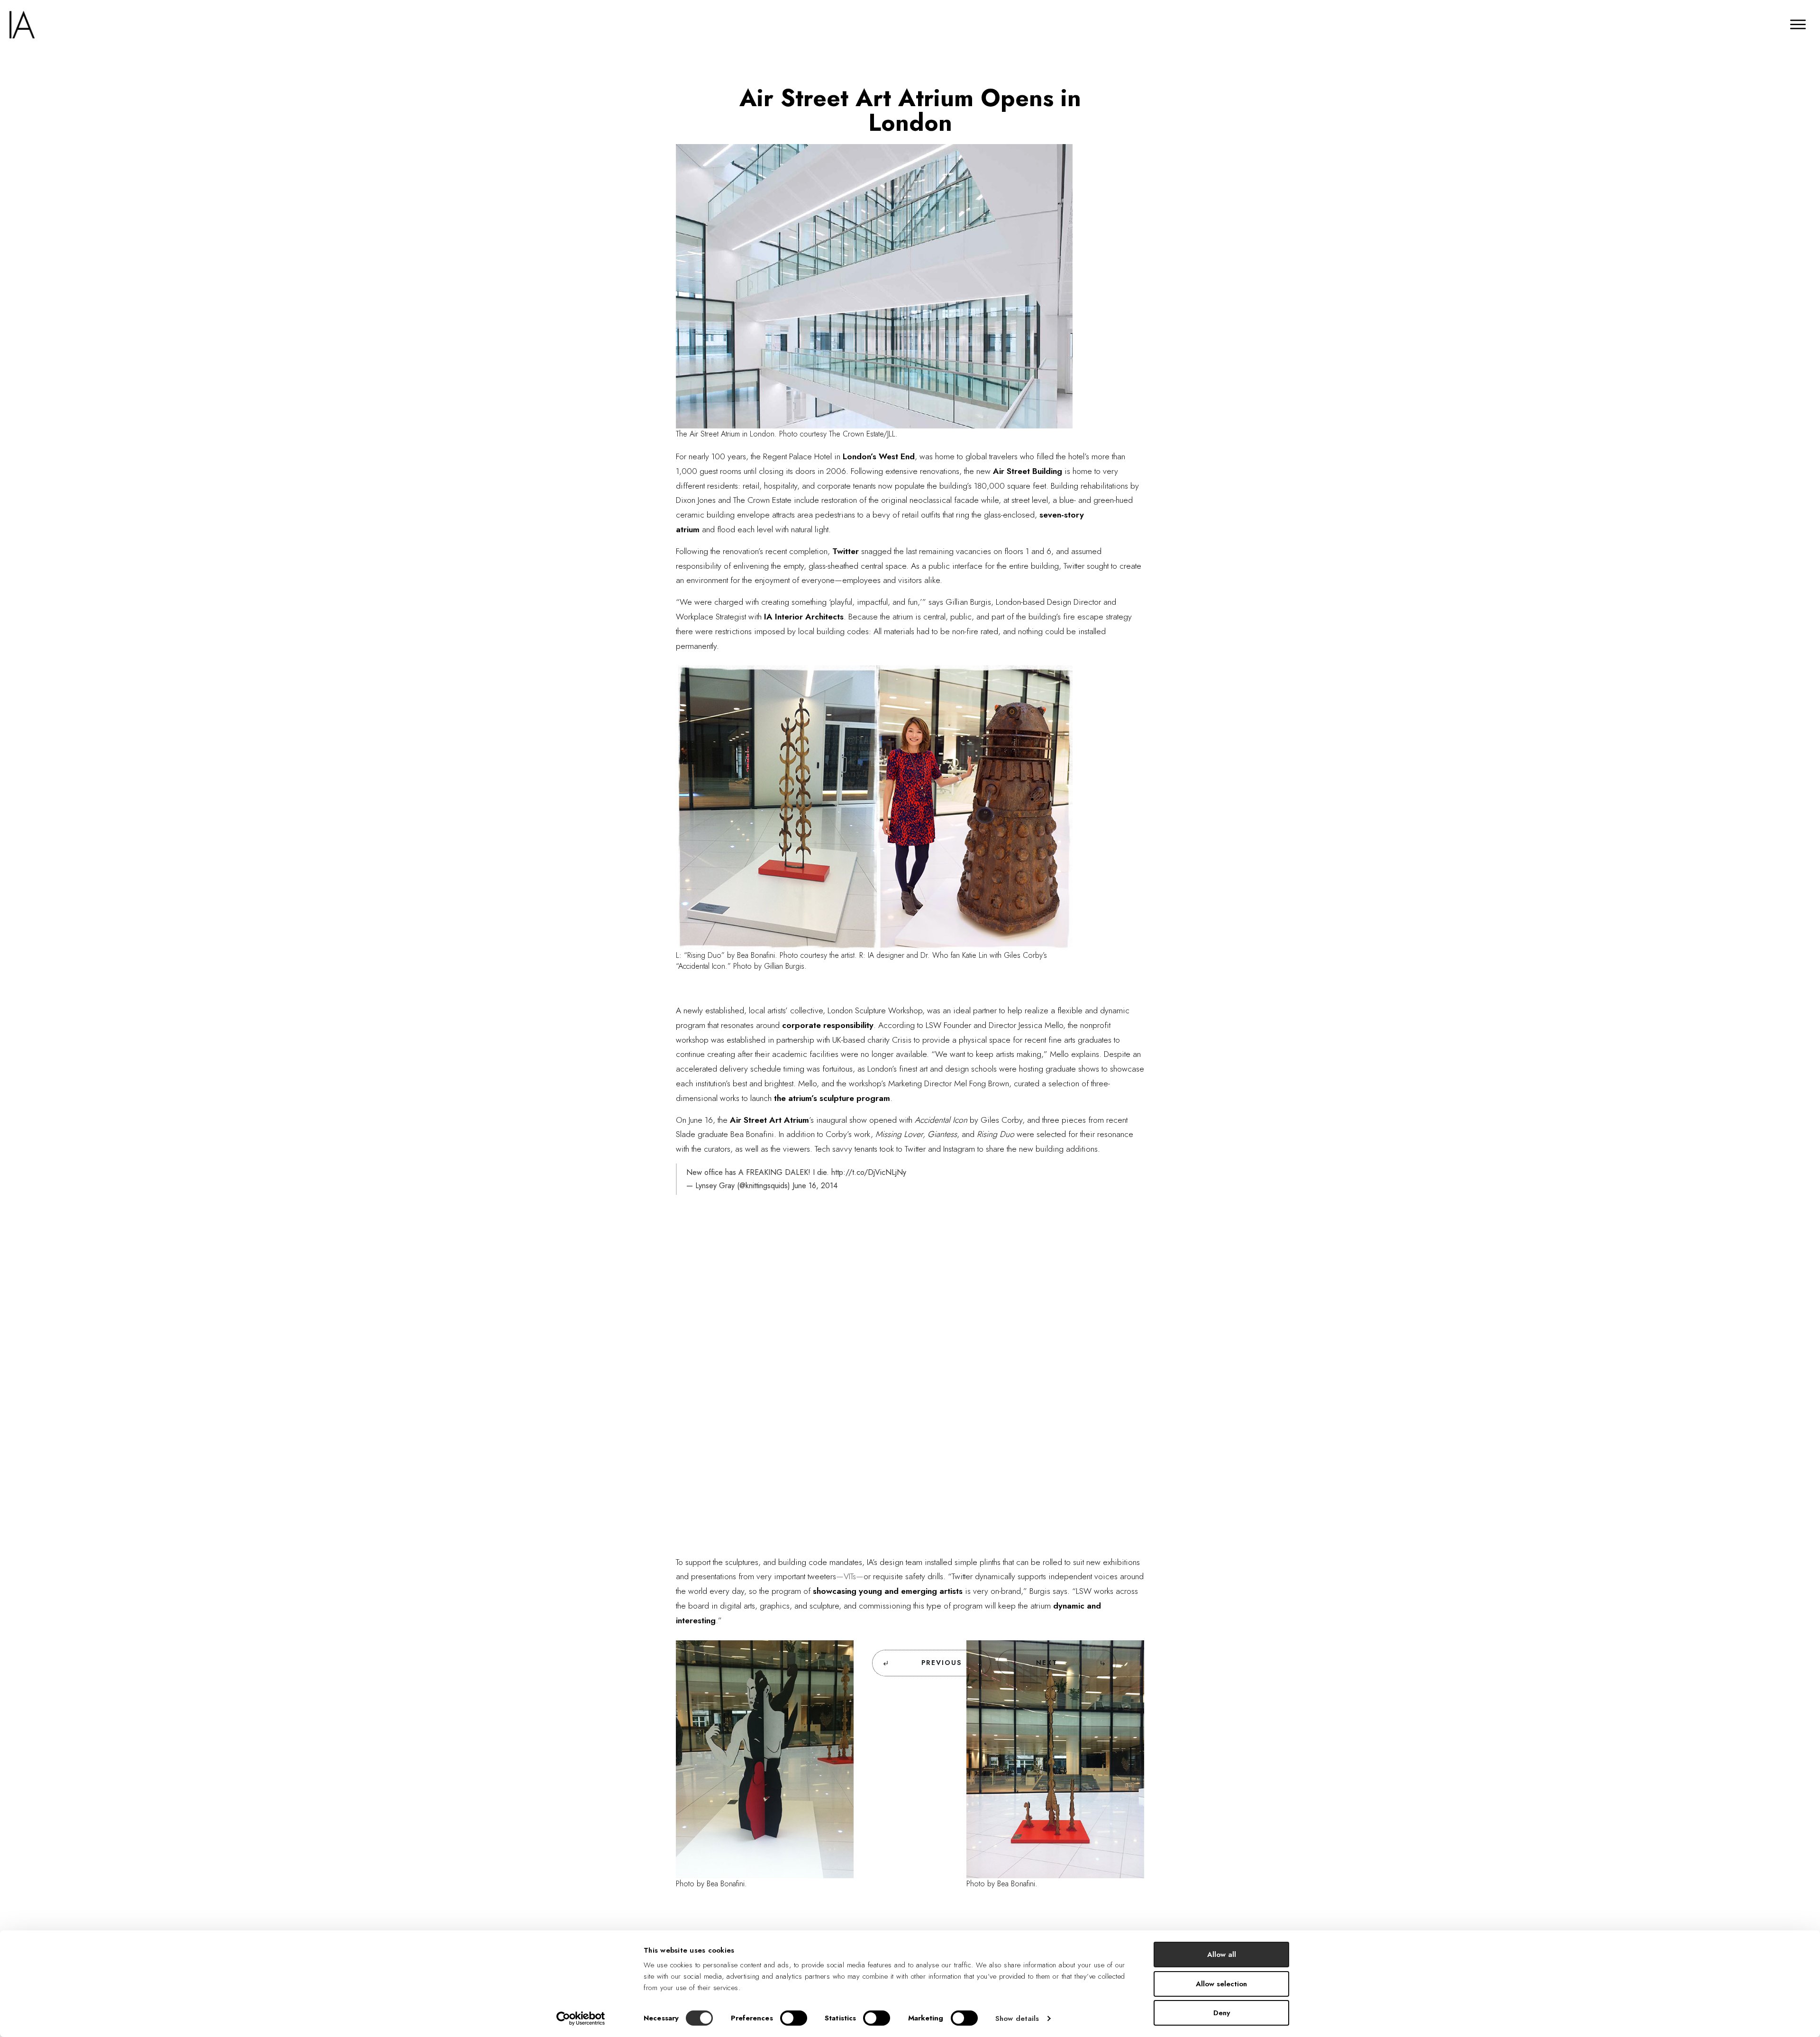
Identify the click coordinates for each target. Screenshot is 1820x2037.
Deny (1222, 2013)
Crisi (900, 1040)
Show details (1017, 2019)
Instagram (960, 1149)
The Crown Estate (762, 500)
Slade (687, 1134)
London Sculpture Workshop (875, 1010)
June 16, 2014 (815, 1186)
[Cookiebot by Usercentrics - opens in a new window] (581, 2019)
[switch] (794, 2018)
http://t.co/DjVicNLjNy (869, 1172)
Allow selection (1221, 1984)
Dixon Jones (696, 500)
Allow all (1222, 1955)
